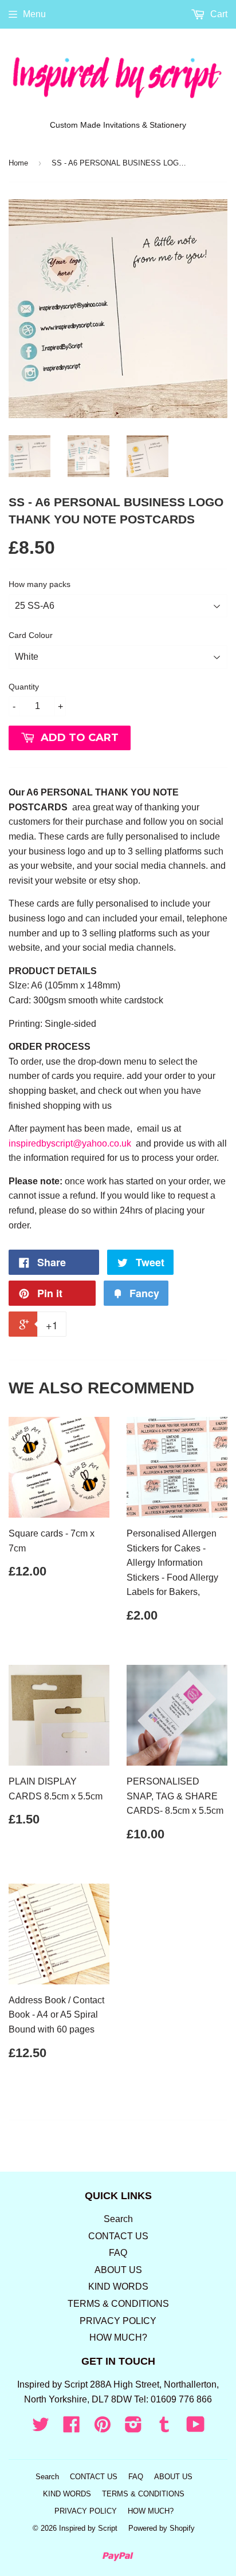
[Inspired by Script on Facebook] (72, 2428)
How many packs (40, 584)
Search (118, 2219)
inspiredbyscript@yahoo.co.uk (70, 1143)
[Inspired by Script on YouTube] (196, 2428)
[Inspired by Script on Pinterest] (103, 2428)
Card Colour (31, 635)
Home (18, 163)
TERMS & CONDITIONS (118, 2304)
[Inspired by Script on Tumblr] (164, 2428)
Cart (218, 14)
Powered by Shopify (162, 2528)
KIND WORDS (118, 2287)
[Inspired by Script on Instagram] (133, 2428)
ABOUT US (118, 2270)
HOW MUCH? (118, 2337)
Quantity (24, 687)
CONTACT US (118, 2236)
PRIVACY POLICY (118, 2321)
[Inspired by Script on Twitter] (41, 2428)
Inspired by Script (88, 2528)
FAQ (118, 2253)
